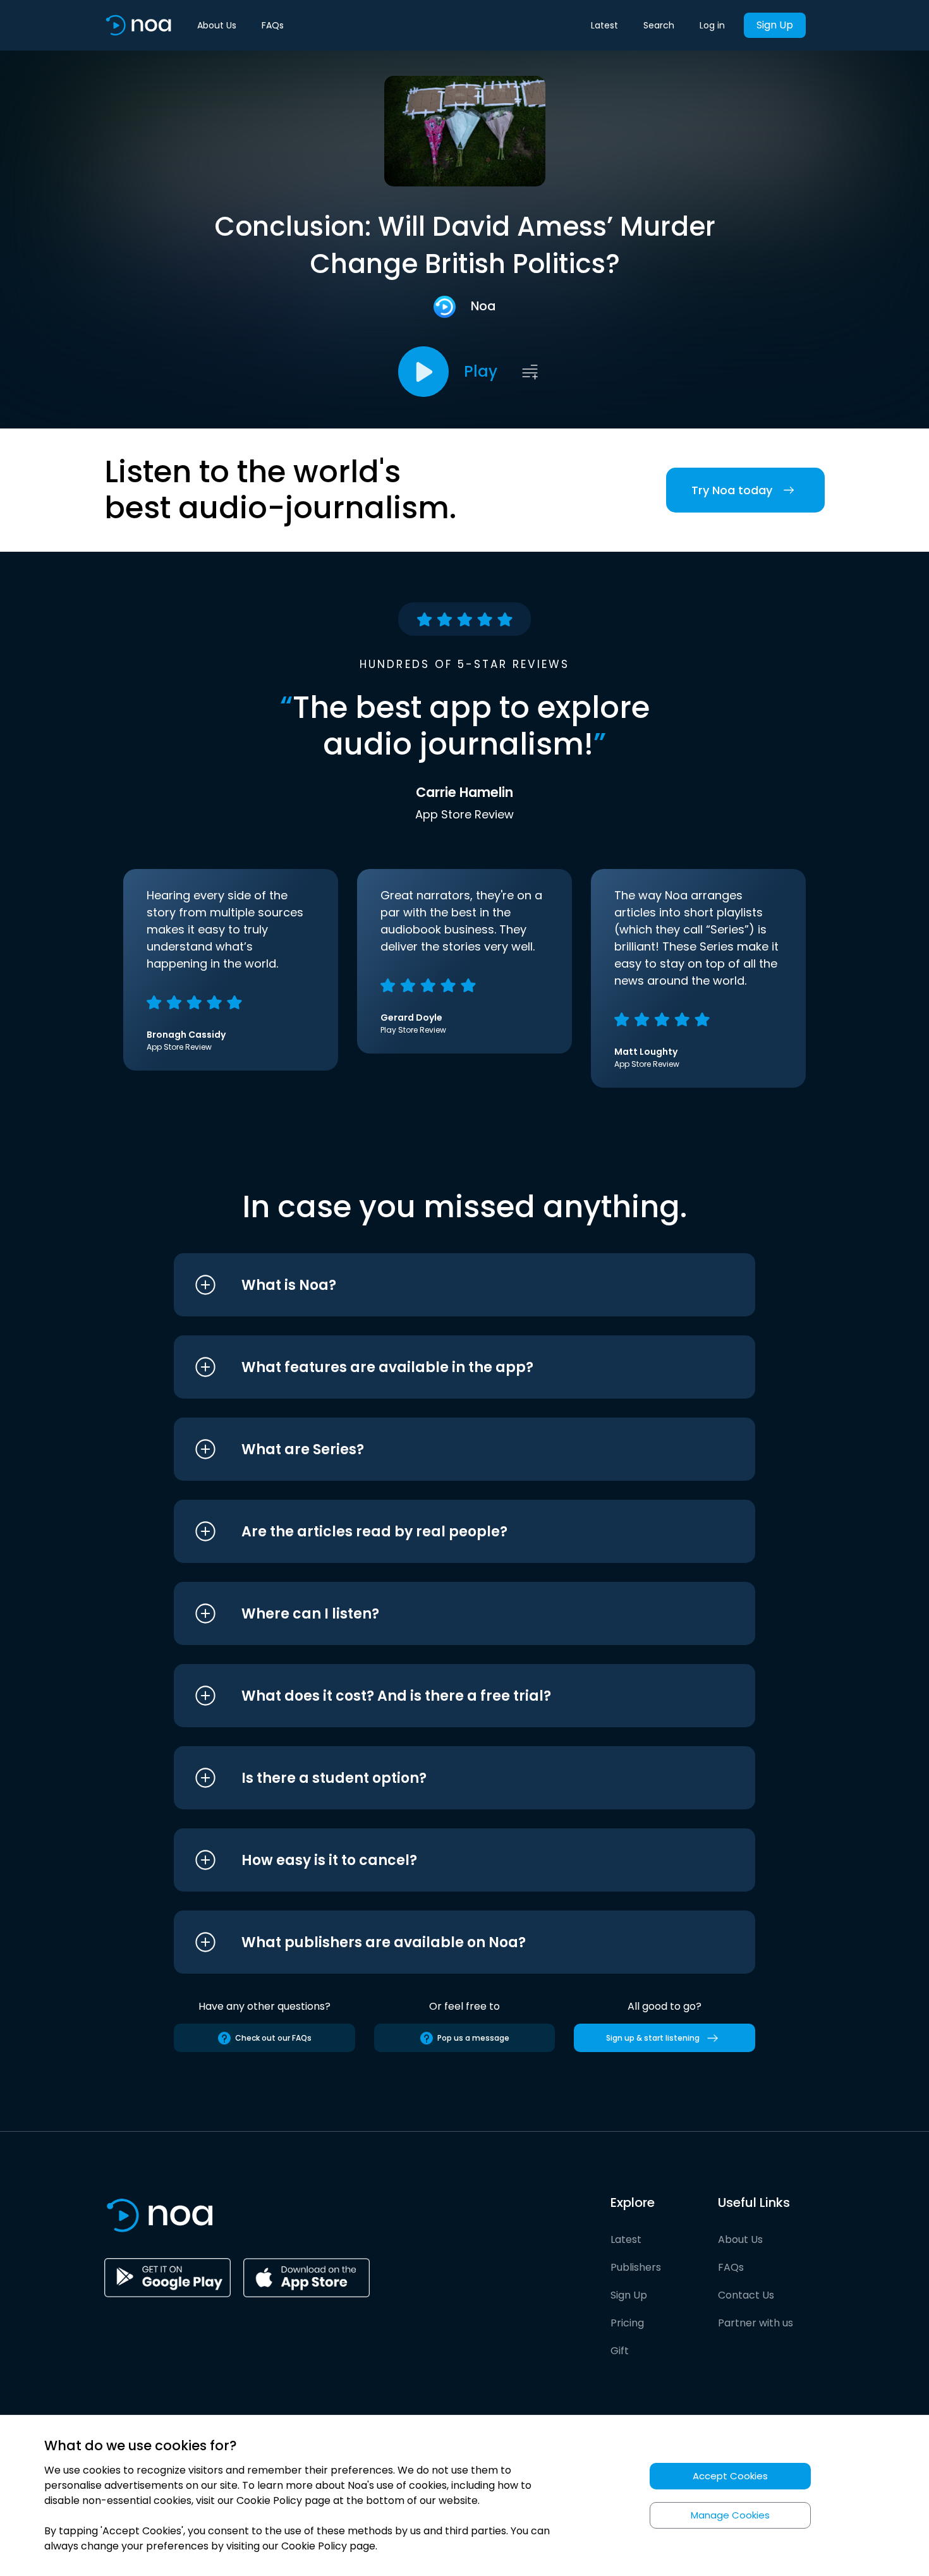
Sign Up (775, 25)
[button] (441, 1285)
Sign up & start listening (653, 2038)
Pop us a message (473, 2038)
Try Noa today (732, 490)
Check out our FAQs (273, 2038)
